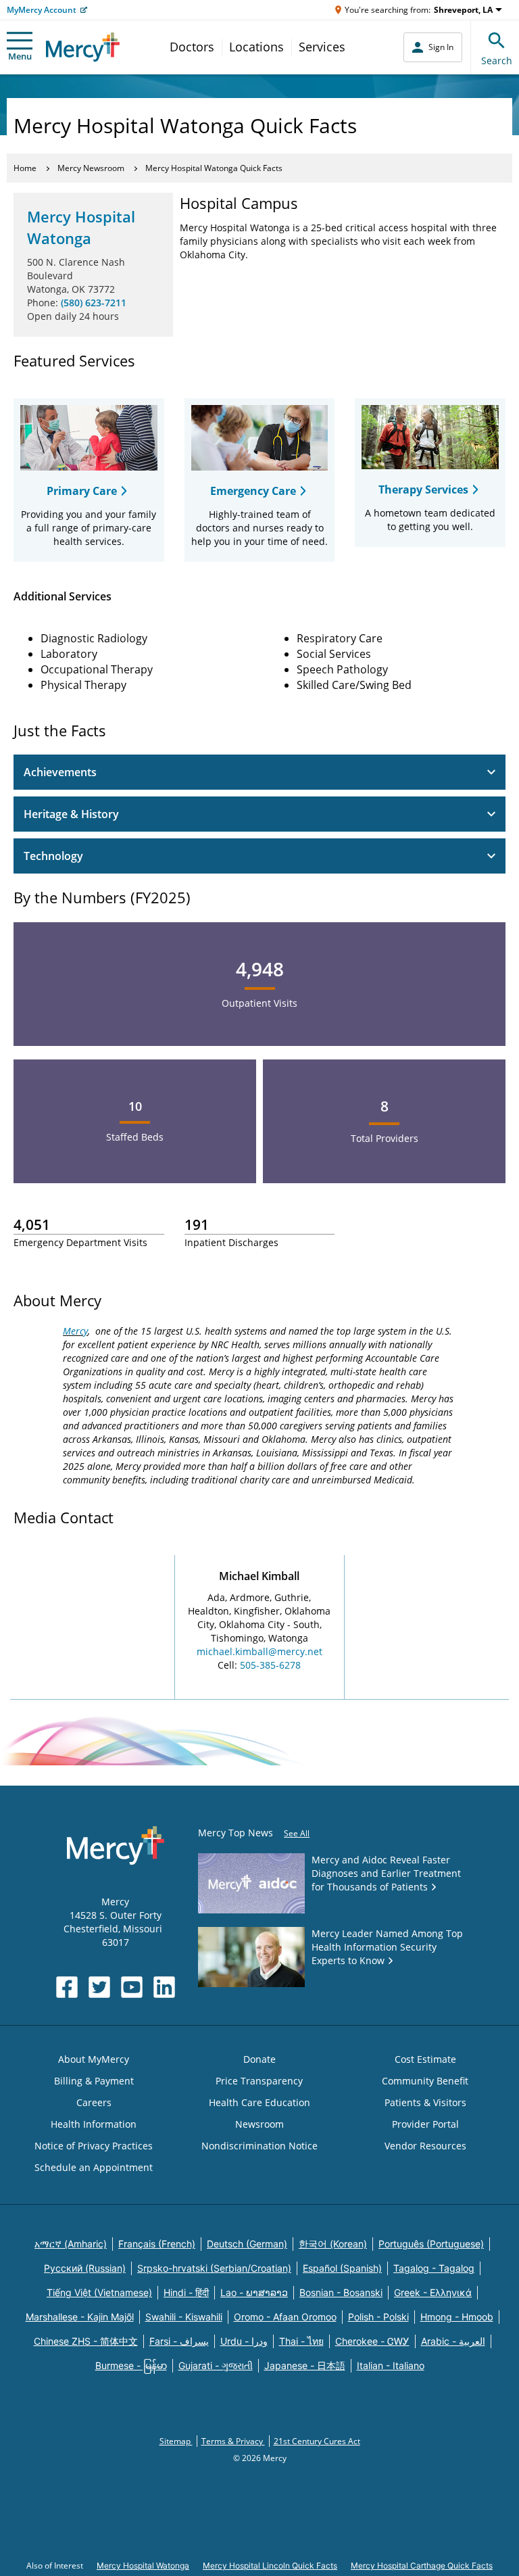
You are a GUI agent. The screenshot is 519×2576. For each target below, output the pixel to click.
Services (322, 47)
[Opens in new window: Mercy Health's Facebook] (67, 1987)
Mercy (75, 1331)
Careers (94, 2102)
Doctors (192, 47)
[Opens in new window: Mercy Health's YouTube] (132, 1987)
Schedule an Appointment (94, 2167)
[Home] (83, 47)
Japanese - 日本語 (305, 2365)
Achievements (60, 772)
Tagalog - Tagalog (434, 2268)
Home (25, 168)
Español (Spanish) (342, 2268)
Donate (259, 2059)
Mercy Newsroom (91, 168)
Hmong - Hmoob (457, 2317)
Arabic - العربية (453, 2341)
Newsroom (259, 2124)
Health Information (94, 2124)
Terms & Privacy (233, 2441)
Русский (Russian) (85, 2268)
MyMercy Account (42, 10)
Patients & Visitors (425, 2102)
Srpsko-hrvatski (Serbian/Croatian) (214, 2268)
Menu (20, 56)
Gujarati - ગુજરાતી (216, 2365)
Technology (53, 856)
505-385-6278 (270, 1665)
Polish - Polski (378, 2317)
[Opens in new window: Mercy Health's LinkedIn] (164, 1987)
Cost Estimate (425, 2059)
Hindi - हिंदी (186, 2292)
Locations (256, 47)
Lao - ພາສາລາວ (254, 2292)
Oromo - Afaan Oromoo (285, 2317)
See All (297, 1833)
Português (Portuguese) (431, 2244)
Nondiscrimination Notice (259, 2146)
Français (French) (157, 2244)
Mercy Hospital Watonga (81, 227)
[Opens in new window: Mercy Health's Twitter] (99, 1987)
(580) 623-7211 (94, 303)
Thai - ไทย (301, 2341)
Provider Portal (425, 2124)
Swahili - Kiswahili (184, 2317)
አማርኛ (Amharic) (71, 2244)
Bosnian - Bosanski (341, 2292)
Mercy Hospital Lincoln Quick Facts (270, 2566)
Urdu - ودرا (244, 2341)
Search (497, 61)
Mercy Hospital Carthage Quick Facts (422, 2566)
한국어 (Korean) (333, 2244)
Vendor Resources (425, 2146)
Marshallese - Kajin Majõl (80, 2317)
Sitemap (176, 2441)
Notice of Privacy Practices (94, 2146)
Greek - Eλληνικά (433, 2292)
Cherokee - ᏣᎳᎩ (372, 2341)
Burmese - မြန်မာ (131, 2365)
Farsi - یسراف (179, 2341)
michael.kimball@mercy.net (259, 1651)
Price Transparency (259, 2081)
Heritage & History (71, 814)
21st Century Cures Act (317, 2441)
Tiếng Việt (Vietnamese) (99, 2292)
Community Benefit (425, 2081)
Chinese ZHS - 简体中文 (86, 2341)
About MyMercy (94, 2059)
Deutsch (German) (247, 2244)
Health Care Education (259, 2102)
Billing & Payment (94, 2081)
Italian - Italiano (391, 2365)
